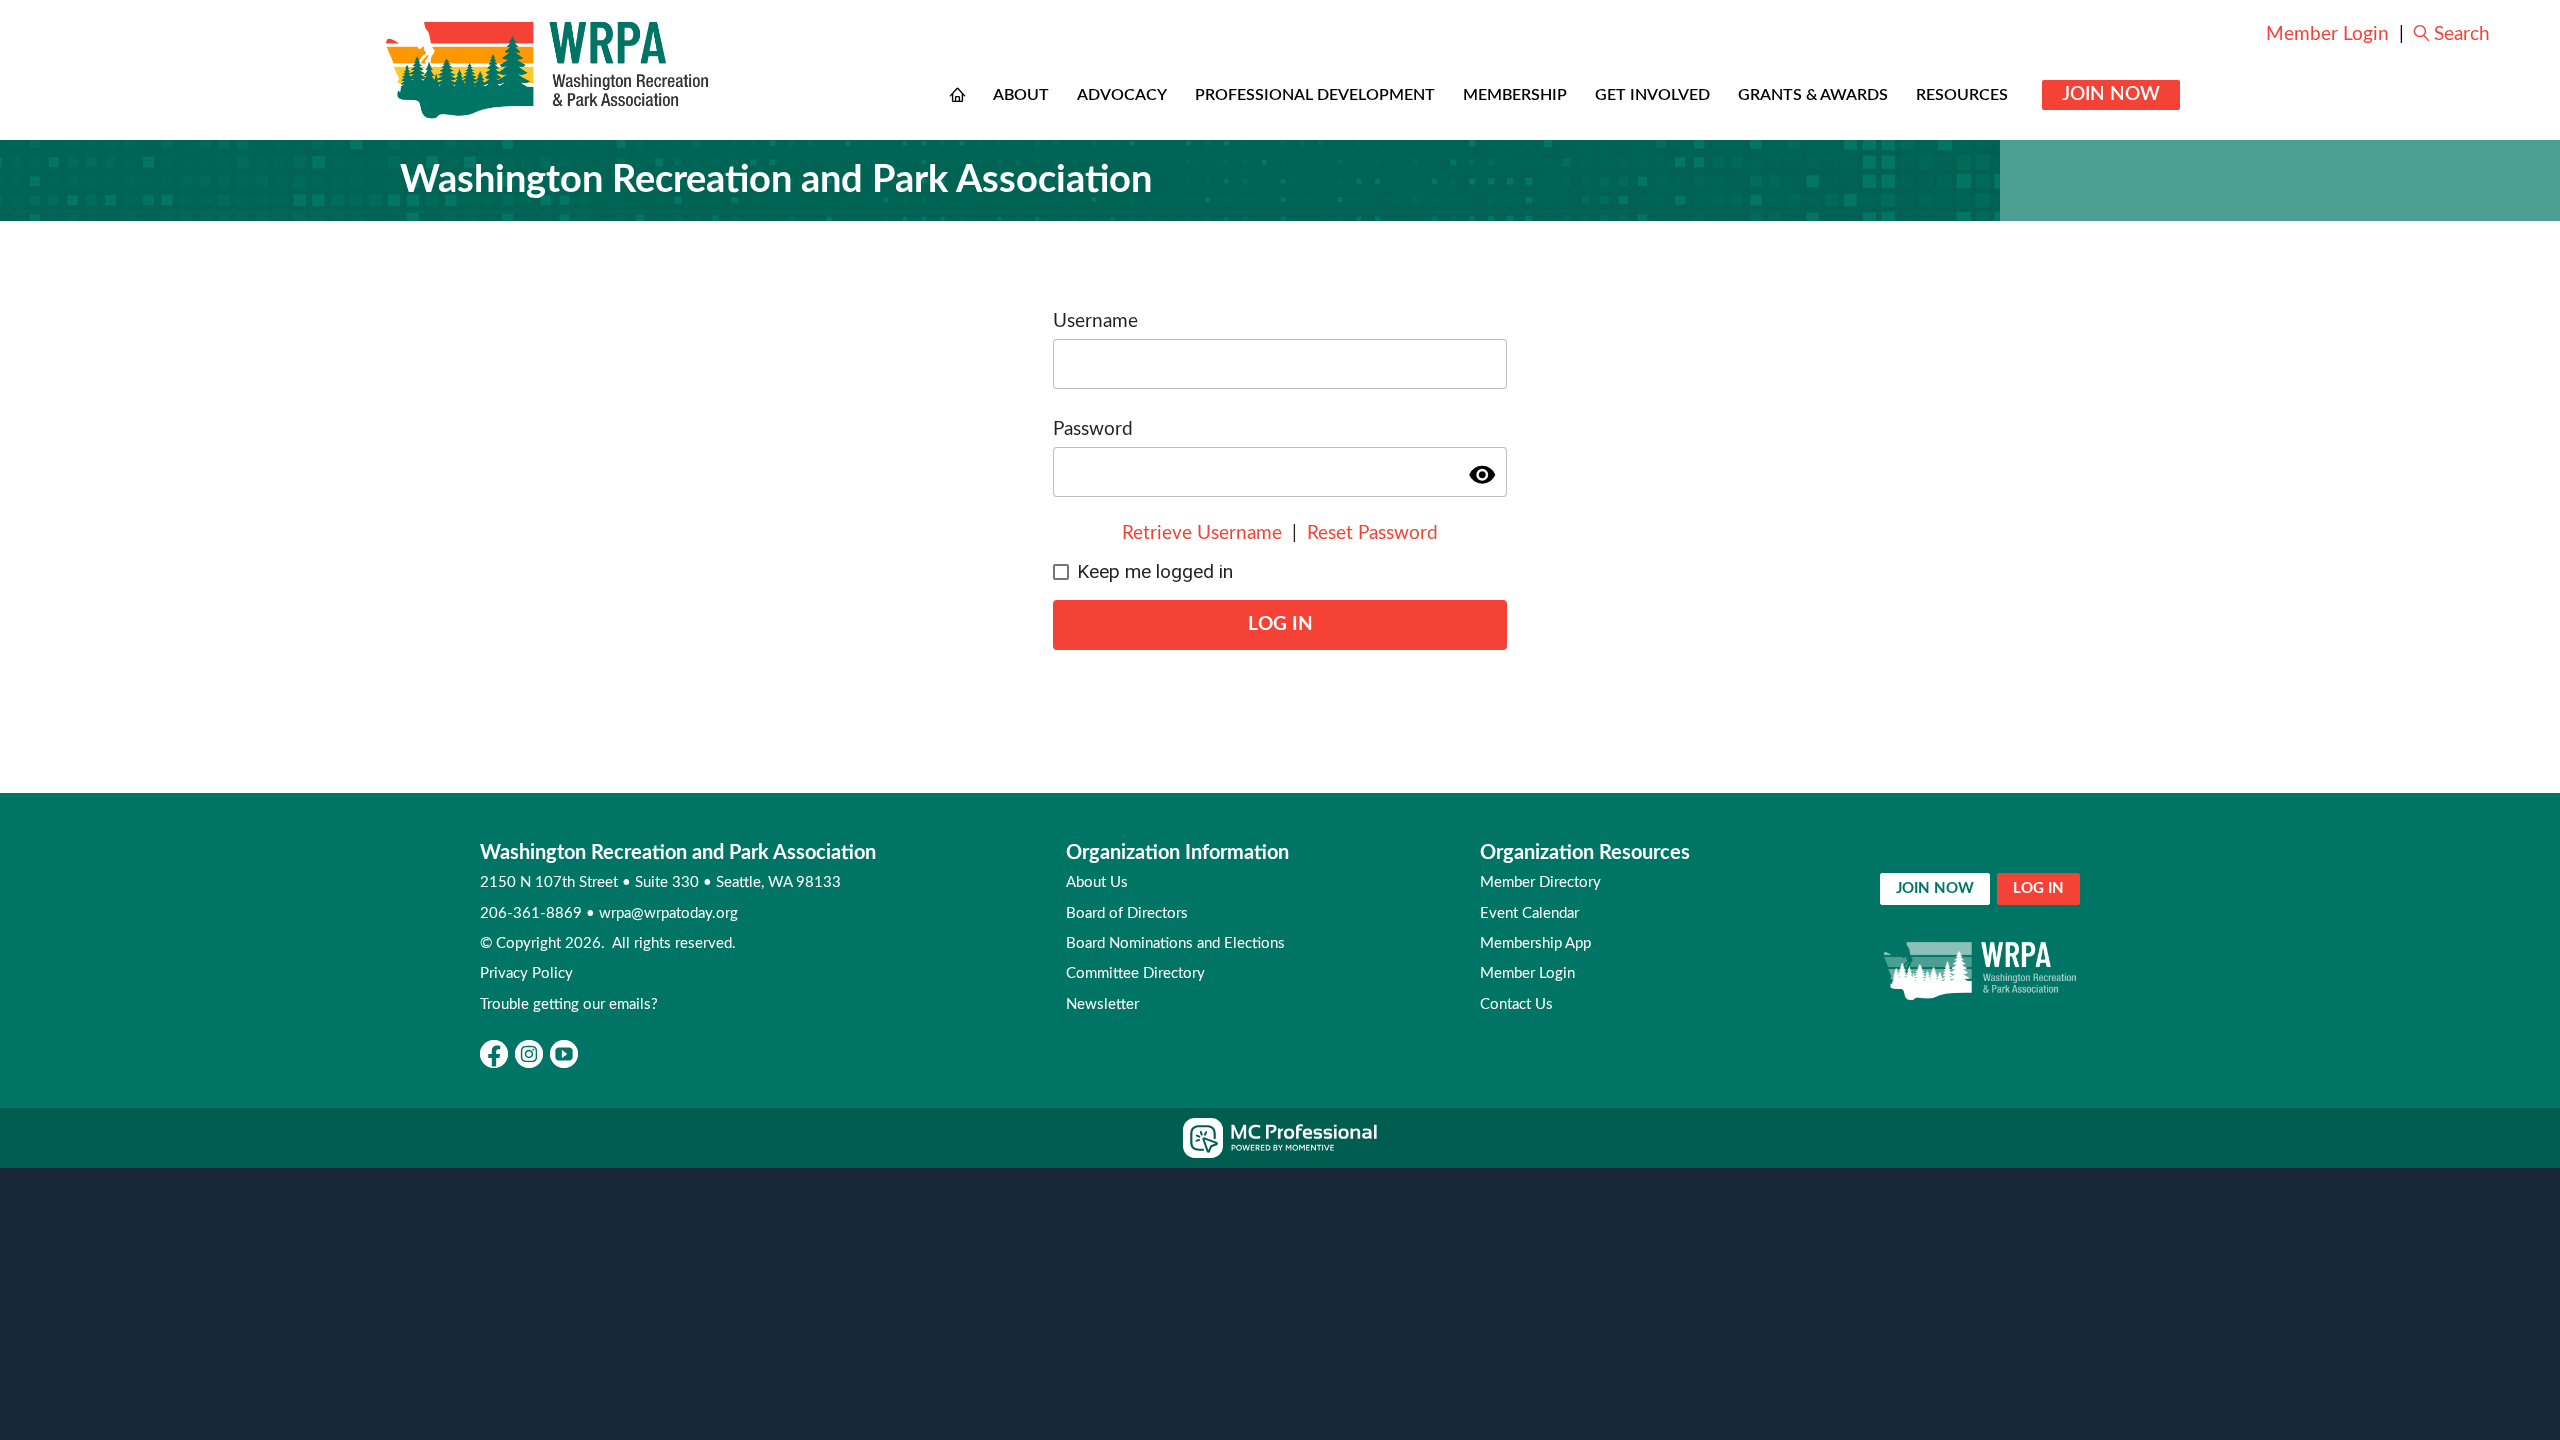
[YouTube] (564, 1054)
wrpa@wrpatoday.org (668, 913)
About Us (1097, 882)
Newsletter (1102, 1004)
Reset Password (1372, 533)
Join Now (2111, 94)
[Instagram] (529, 1054)
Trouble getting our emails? (569, 1004)
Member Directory (1540, 882)
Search (2462, 34)
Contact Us (1516, 1004)
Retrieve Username (1202, 533)
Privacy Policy (526, 973)
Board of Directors (1127, 913)
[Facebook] (494, 1054)
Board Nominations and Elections (1175, 943)
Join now (1935, 888)
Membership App (1535, 943)
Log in (2038, 888)
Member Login (2327, 34)
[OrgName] (547, 70)
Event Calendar (1529, 913)
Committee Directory (1135, 973)
